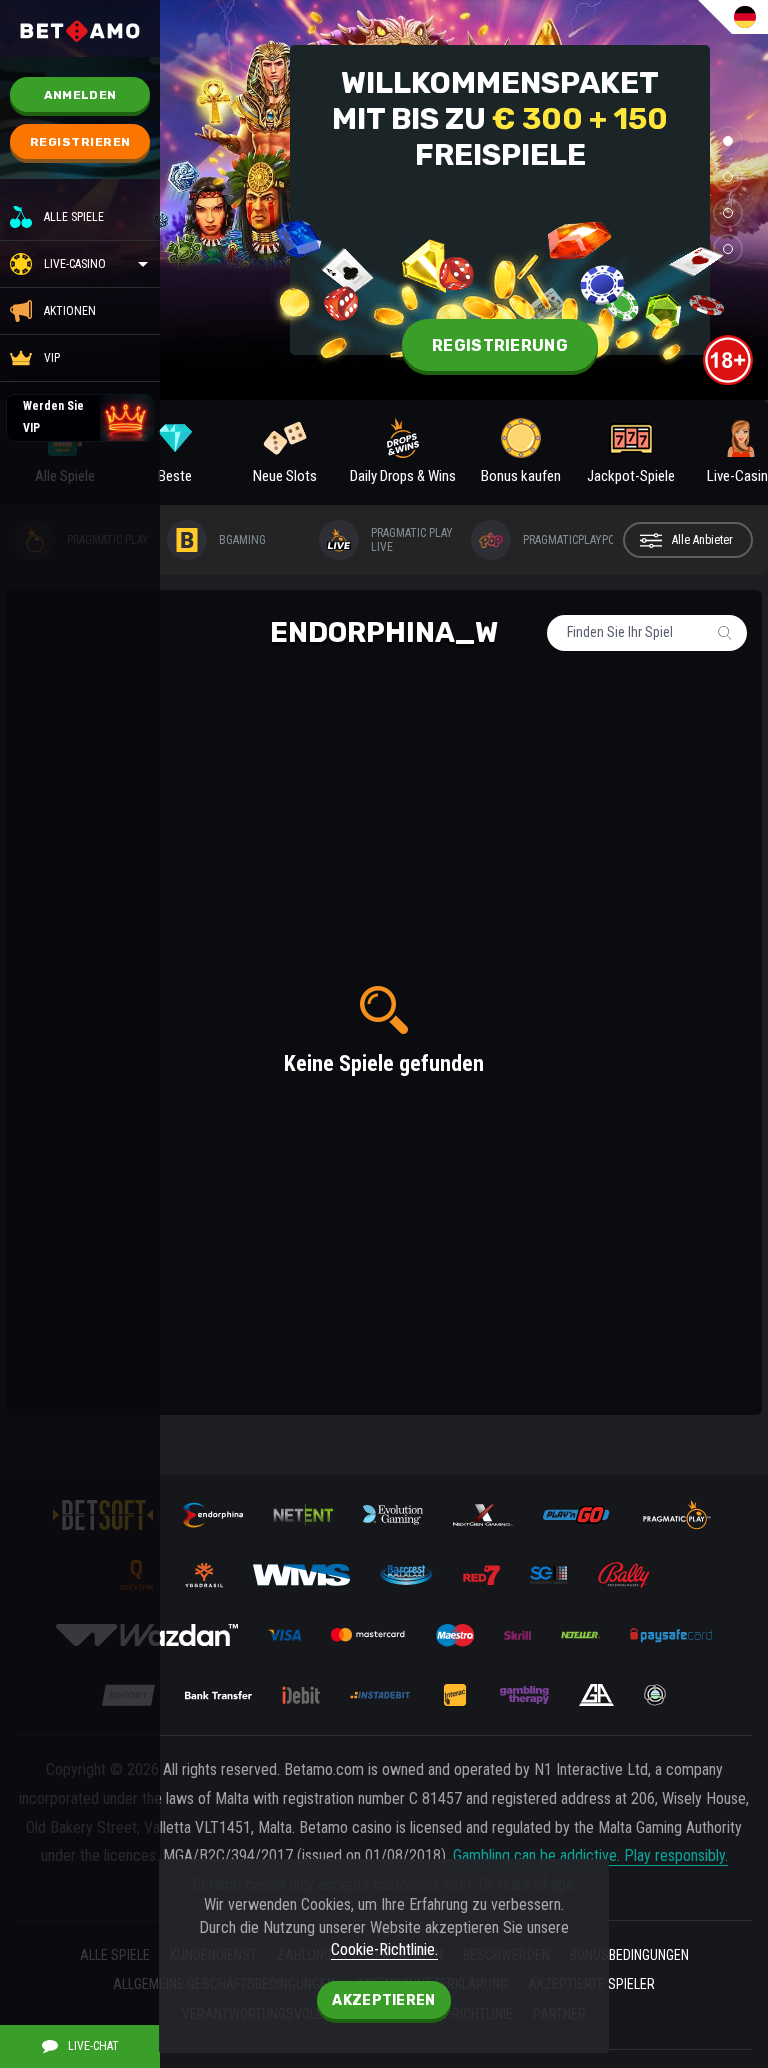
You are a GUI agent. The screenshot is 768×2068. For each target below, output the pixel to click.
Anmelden (80, 95)
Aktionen (70, 311)
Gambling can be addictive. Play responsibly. (590, 1855)
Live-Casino (75, 264)
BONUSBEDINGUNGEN (629, 1955)
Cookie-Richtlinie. (384, 1949)
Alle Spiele (74, 217)
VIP (52, 358)
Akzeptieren (383, 2000)
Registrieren (80, 142)
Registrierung (500, 345)
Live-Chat (93, 2046)
